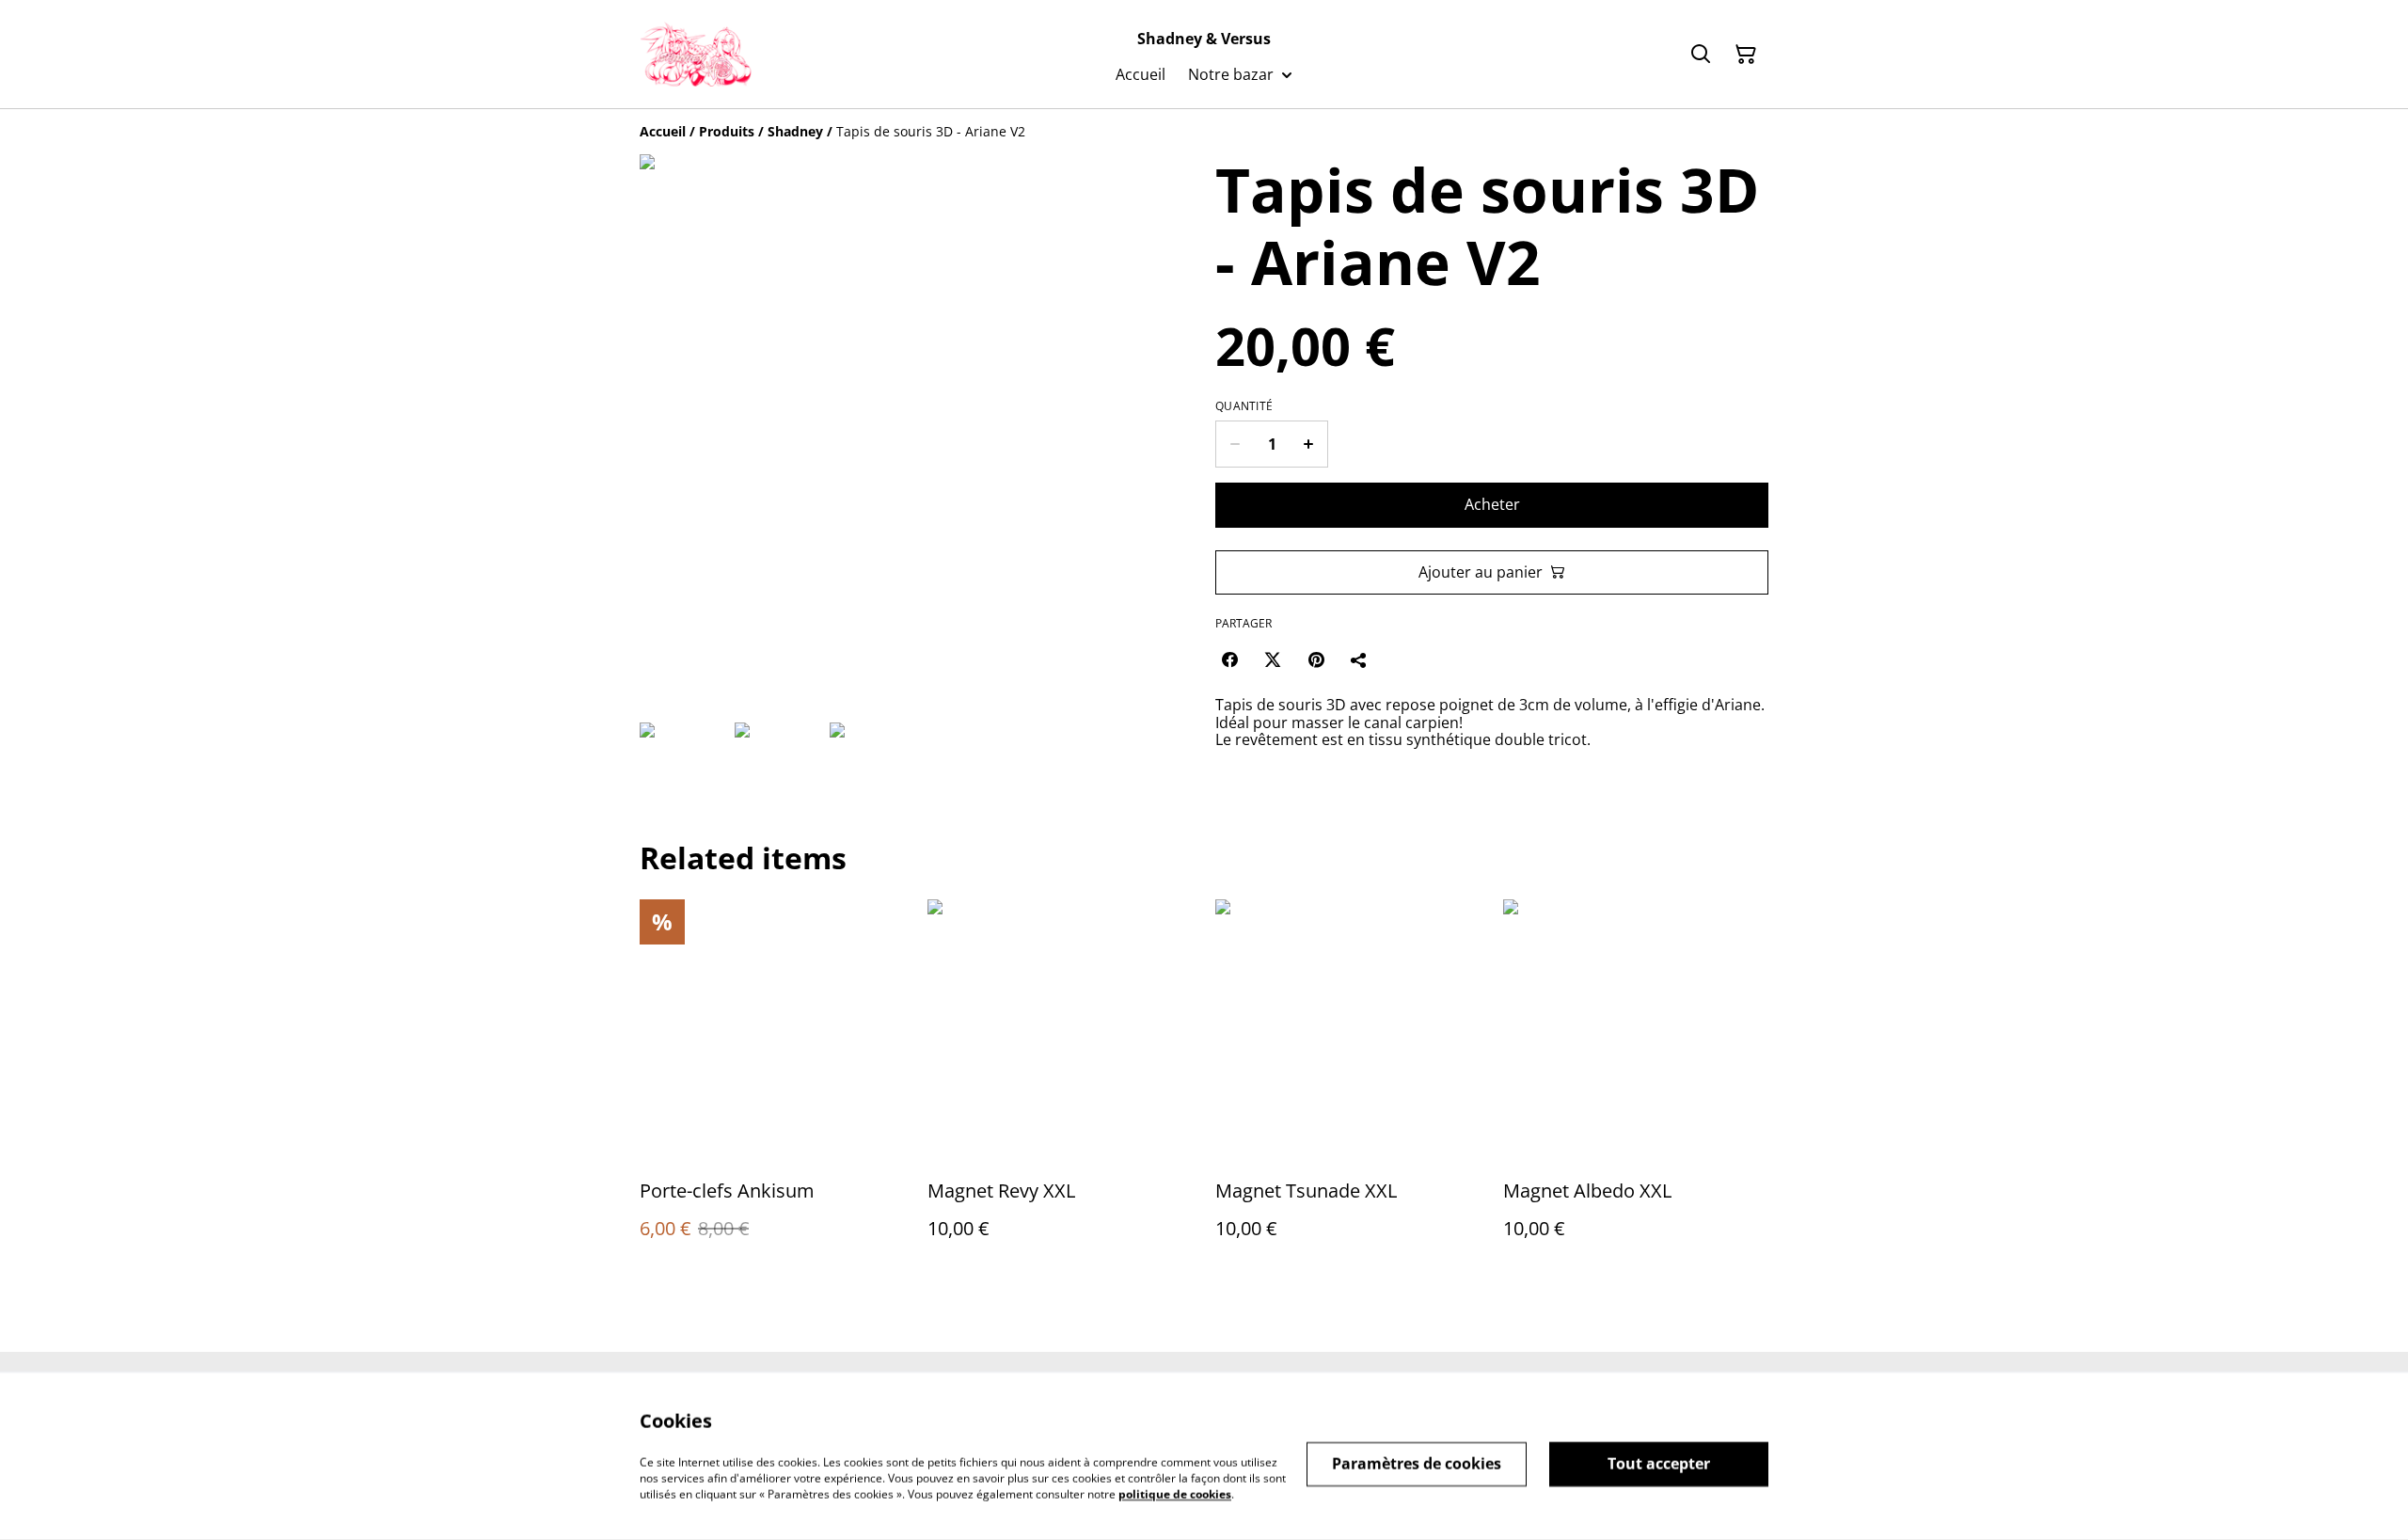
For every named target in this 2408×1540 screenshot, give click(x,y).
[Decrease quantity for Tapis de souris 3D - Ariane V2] (1235, 444)
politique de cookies (1175, 1493)
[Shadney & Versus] (696, 55)
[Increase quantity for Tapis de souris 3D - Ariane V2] (1309, 444)
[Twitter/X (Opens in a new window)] (1273, 659)
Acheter (1492, 504)
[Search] (1701, 55)
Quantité (1244, 406)
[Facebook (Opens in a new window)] (1229, 659)
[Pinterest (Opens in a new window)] (1316, 659)
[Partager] (1359, 659)
